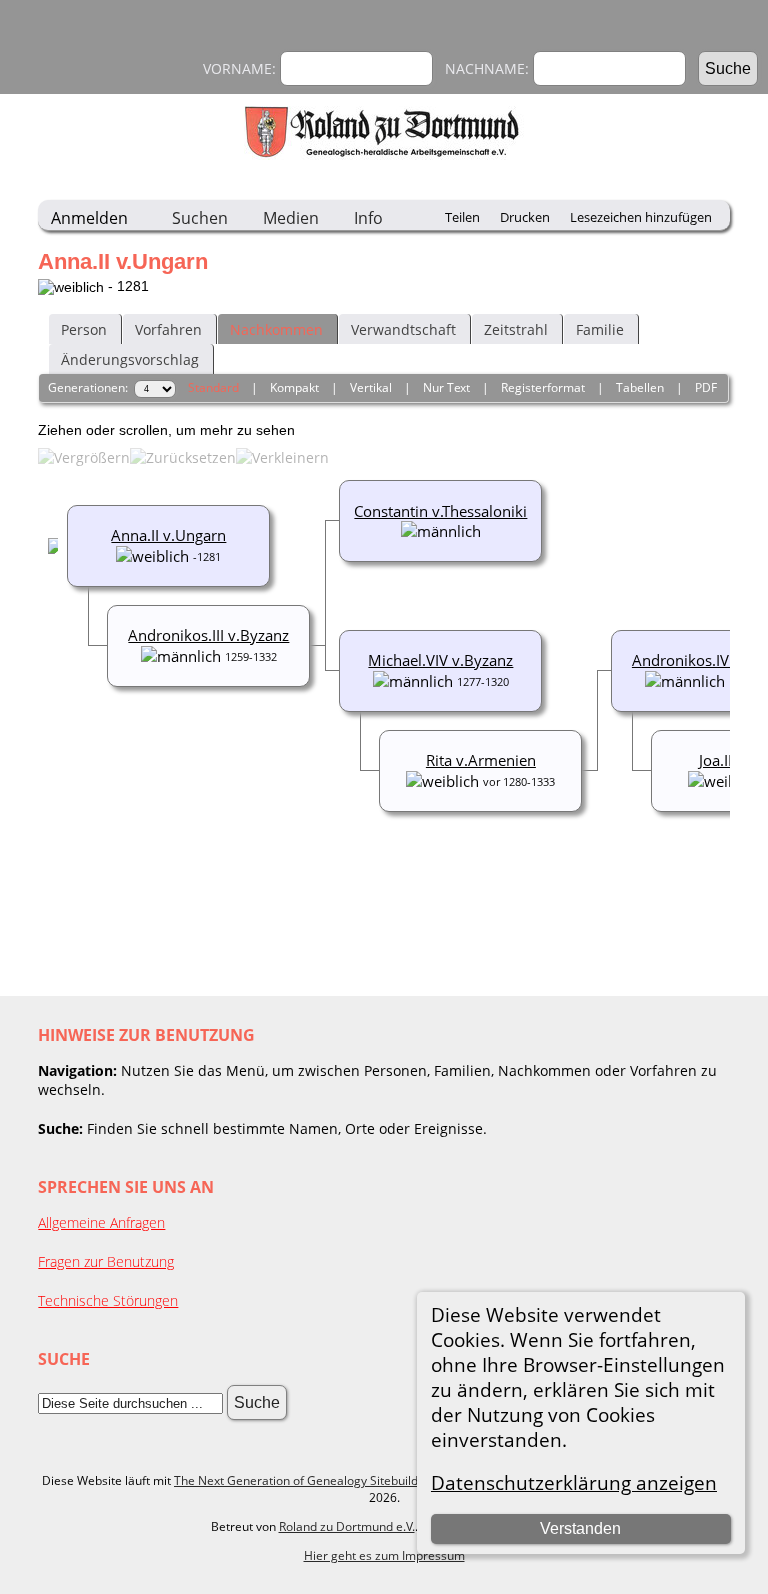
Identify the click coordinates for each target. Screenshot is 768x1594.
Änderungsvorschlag (130, 359)
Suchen (200, 218)
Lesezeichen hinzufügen (641, 217)
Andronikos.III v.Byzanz (208, 635)
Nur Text (446, 387)
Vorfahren (168, 329)
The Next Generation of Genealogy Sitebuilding (304, 1480)
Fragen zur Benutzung (106, 1261)
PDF (706, 387)
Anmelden (89, 218)
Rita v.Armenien (481, 760)
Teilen (462, 217)
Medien (291, 218)
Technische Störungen (108, 1300)
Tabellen (640, 387)
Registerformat (543, 387)
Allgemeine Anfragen (101, 1222)
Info (368, 218)
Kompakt (294, 387)
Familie (600, 329)
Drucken (525, 217)
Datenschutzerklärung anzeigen (574, 1482)
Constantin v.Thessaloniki (440, 511)
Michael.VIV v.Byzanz (440, 660)
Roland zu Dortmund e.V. (347, 1526)
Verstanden (580, 1528)
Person (84, 329)
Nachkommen (276, 329)
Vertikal (371, 387)
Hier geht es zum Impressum (384, 1555)
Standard (213, 387)
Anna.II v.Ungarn (168, 535)
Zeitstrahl (516, 329)
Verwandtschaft (403, 329)
